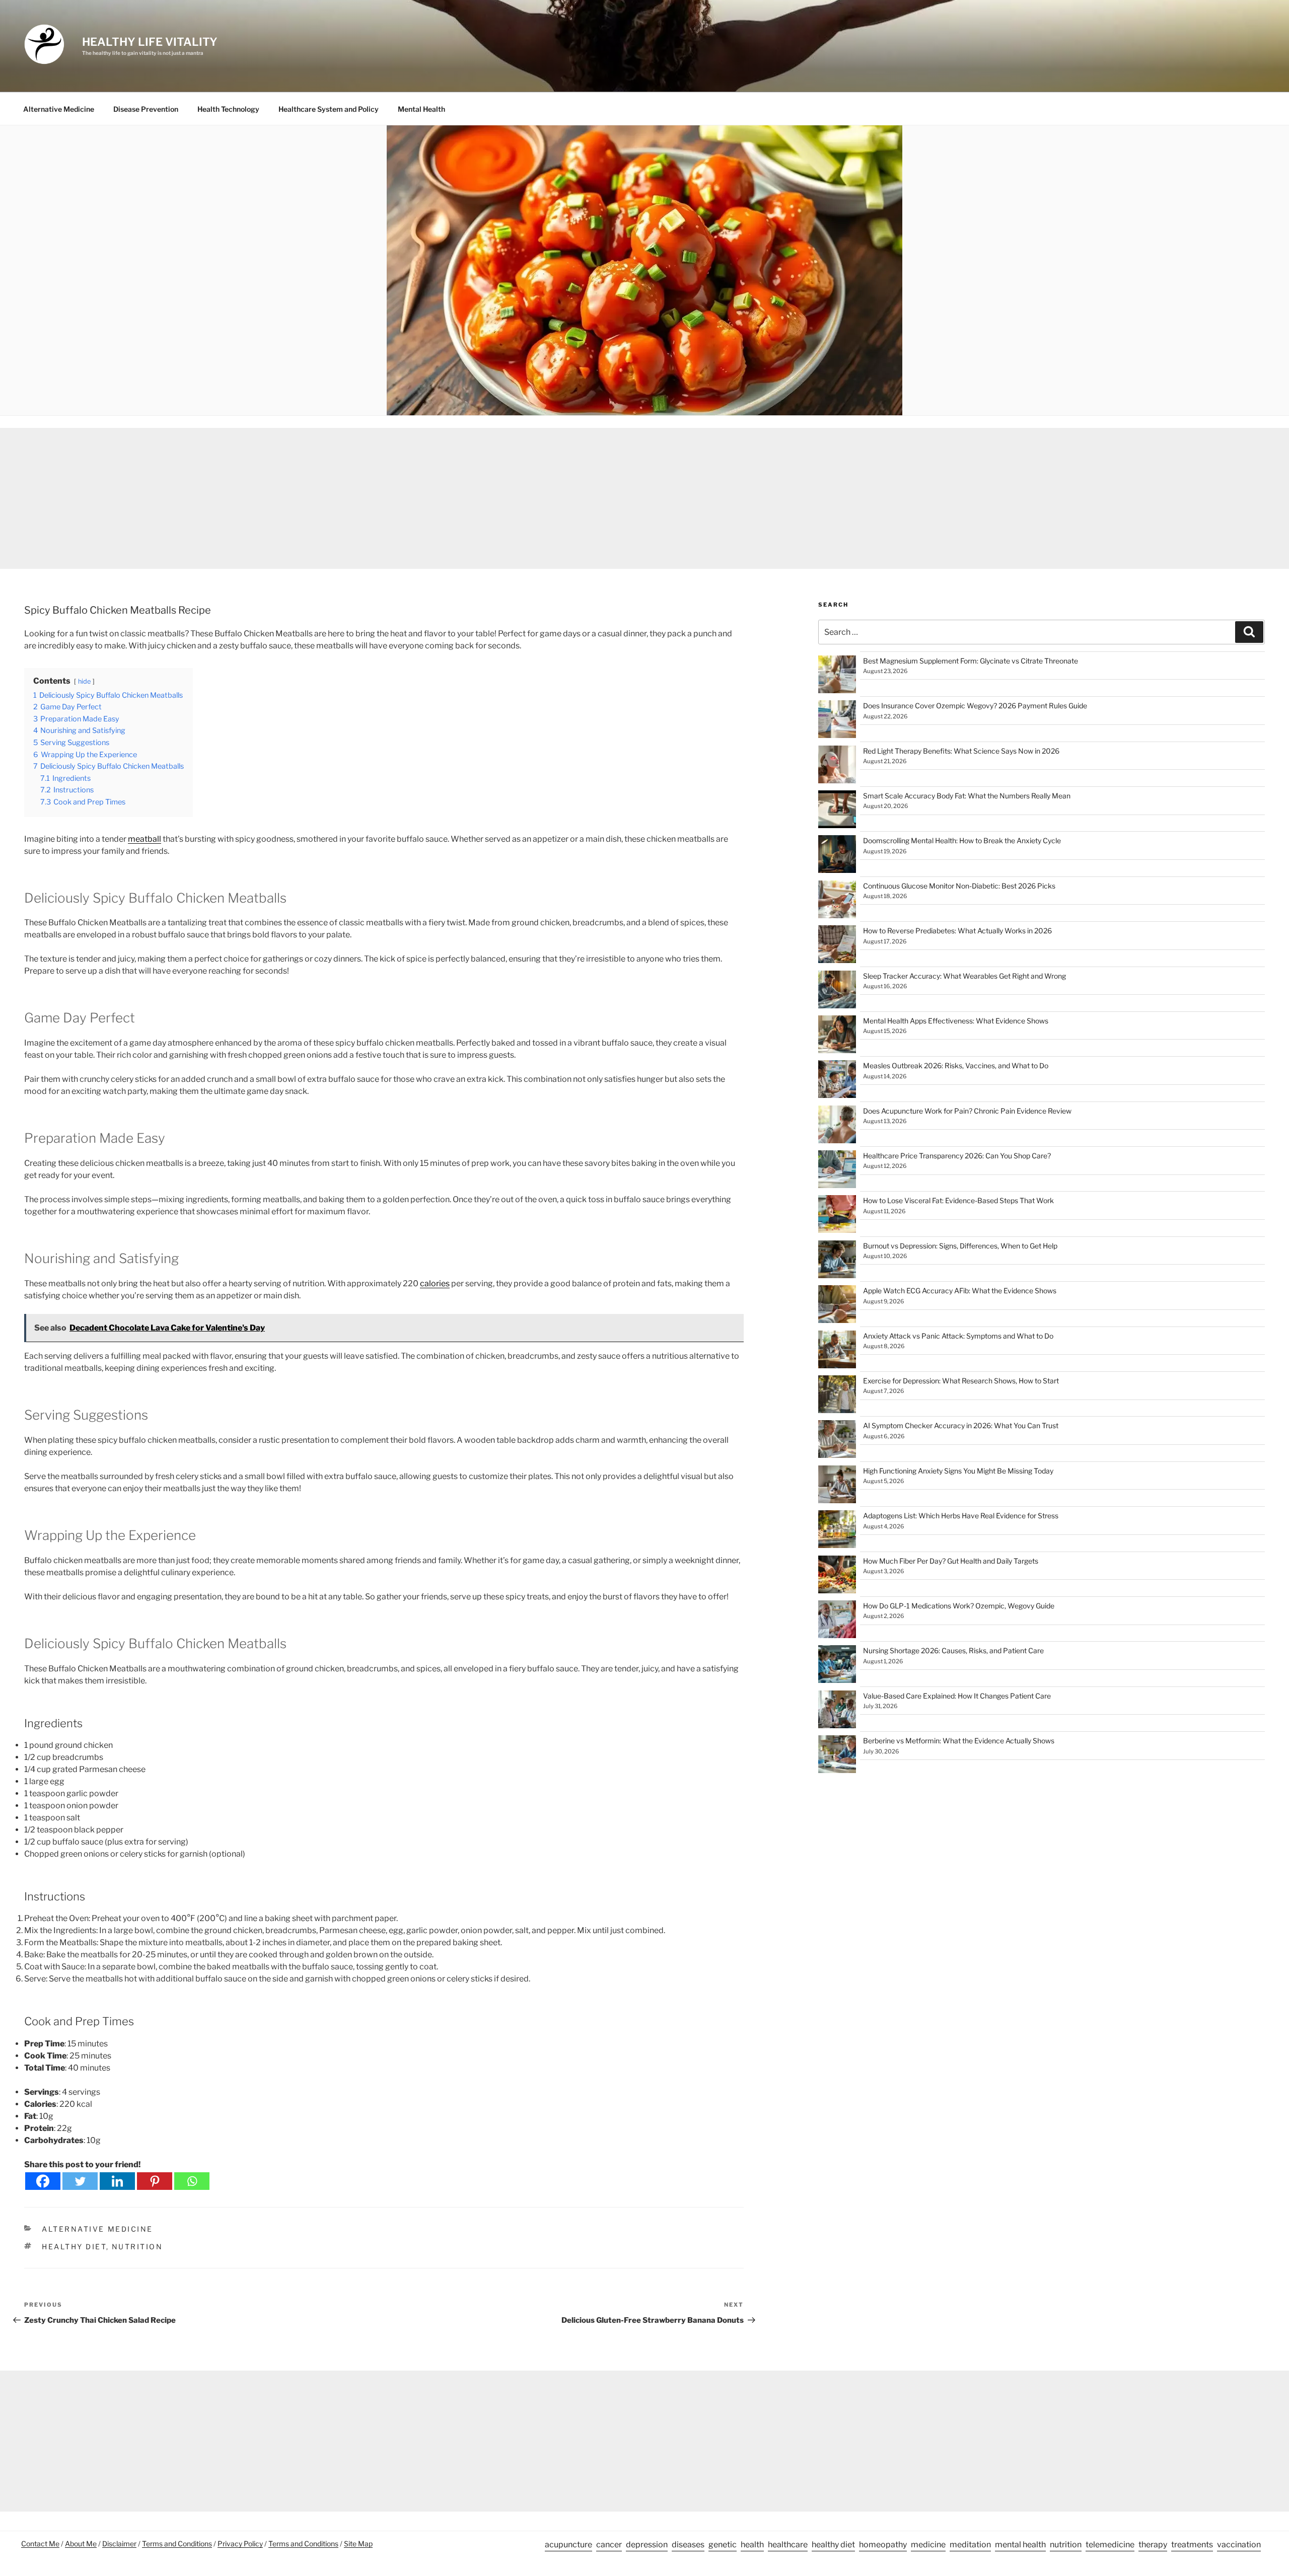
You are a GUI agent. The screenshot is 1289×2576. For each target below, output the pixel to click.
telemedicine (1110, 2545)
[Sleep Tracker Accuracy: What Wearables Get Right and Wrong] (837, 991)
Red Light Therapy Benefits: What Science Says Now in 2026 (961, 751)
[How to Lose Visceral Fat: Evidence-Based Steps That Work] (837, 1216)
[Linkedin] (117, 2181)
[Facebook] (43, 2181)
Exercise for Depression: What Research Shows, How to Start (961, 1381)
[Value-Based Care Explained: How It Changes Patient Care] (837, 1711)
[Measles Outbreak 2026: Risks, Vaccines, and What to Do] (837, 1081)
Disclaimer (119, 2544)
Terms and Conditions (177, 2544)
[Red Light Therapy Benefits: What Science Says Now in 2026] (837, 766)
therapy (1153, 2545)
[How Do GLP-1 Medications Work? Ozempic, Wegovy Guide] (837, 1621)
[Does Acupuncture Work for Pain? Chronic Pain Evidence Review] (837, 1126)
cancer (609, 2545)
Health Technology (228, 109)
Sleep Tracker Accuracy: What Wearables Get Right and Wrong (964, 976)
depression (647, 2545)
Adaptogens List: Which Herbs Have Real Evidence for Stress (961, 1516)
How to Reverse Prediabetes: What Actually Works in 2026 (957, 931)
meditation (970, 2545)
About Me (81, 2544)
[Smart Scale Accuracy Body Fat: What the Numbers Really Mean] (837, 811)
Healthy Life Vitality (150, 42)
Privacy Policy (240, 2544)
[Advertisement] (644, 498)
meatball (145, 839)
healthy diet (74, 2247)
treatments (1192, 2545)
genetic (723, 2545)
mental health (1020, 2545)
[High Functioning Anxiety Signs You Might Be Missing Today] (837, 1486)
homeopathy (883, 2545)
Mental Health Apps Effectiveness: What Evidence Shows (956, 1021)
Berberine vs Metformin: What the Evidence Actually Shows (959, 1741)
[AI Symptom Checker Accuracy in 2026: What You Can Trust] (837, 1441)
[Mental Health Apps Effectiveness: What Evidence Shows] (837, 1036)
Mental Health (421, 109)
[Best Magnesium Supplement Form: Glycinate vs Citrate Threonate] (837, 676)
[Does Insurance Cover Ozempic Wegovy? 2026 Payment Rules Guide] (837, 721)
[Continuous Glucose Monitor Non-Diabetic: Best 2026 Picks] (837, 901)
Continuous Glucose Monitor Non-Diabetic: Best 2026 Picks (959, 886)
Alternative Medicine (59, 109)
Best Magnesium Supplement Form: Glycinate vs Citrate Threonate (971, 661)
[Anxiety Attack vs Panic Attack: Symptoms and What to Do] (837, 1351)
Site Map (358, 2544)
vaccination (1239, 2545)
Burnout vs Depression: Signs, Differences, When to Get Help (960, 1246)
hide (84, 681)
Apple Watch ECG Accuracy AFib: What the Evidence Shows (960, 1291)
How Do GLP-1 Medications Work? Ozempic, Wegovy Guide (959, 1606)
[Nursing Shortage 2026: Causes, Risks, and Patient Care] (837, 1666)
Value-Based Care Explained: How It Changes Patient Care (957, 1696)
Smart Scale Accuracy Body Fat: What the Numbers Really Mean (967, 796)
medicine (928, 2545)
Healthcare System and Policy (329, 109)
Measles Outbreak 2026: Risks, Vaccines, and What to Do (956, 1065)
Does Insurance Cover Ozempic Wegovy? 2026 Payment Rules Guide (975, 706)
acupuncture (568, 2545)
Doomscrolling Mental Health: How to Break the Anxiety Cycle (962, 840)
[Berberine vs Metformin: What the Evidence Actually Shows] (837, 1756)
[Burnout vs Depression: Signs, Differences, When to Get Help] (837, 1261)
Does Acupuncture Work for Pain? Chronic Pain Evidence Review (967, 1111)
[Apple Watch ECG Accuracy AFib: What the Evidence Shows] (837, 1306)
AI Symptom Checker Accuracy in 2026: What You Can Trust (961, 1425)
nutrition (137, 2247)
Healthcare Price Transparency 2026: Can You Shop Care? (957, 1156)
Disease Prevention (146, 109)
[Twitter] (80, 2181)
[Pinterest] (155, 2181)
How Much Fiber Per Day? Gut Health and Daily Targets (951, 1561)
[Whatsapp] (192, 2181)
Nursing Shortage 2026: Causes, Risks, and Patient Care (953, 1650)
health (752, 2545)
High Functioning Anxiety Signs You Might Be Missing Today (958, 1471)
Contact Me (40, 2544)
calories (435, 1283)
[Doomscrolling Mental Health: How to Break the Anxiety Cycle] (837, 856)
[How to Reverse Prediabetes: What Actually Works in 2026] (837, 946)
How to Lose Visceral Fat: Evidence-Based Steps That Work (958, 1200)
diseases (688, 2545)
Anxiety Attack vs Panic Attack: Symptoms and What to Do (958, 1336)
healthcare (788, 2545)
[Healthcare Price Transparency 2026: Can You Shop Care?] (837, 1171)
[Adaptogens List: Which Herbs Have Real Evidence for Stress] (837, 1531)
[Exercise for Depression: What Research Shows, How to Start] (837, 1396)
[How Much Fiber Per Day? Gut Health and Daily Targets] (837, 1576)
